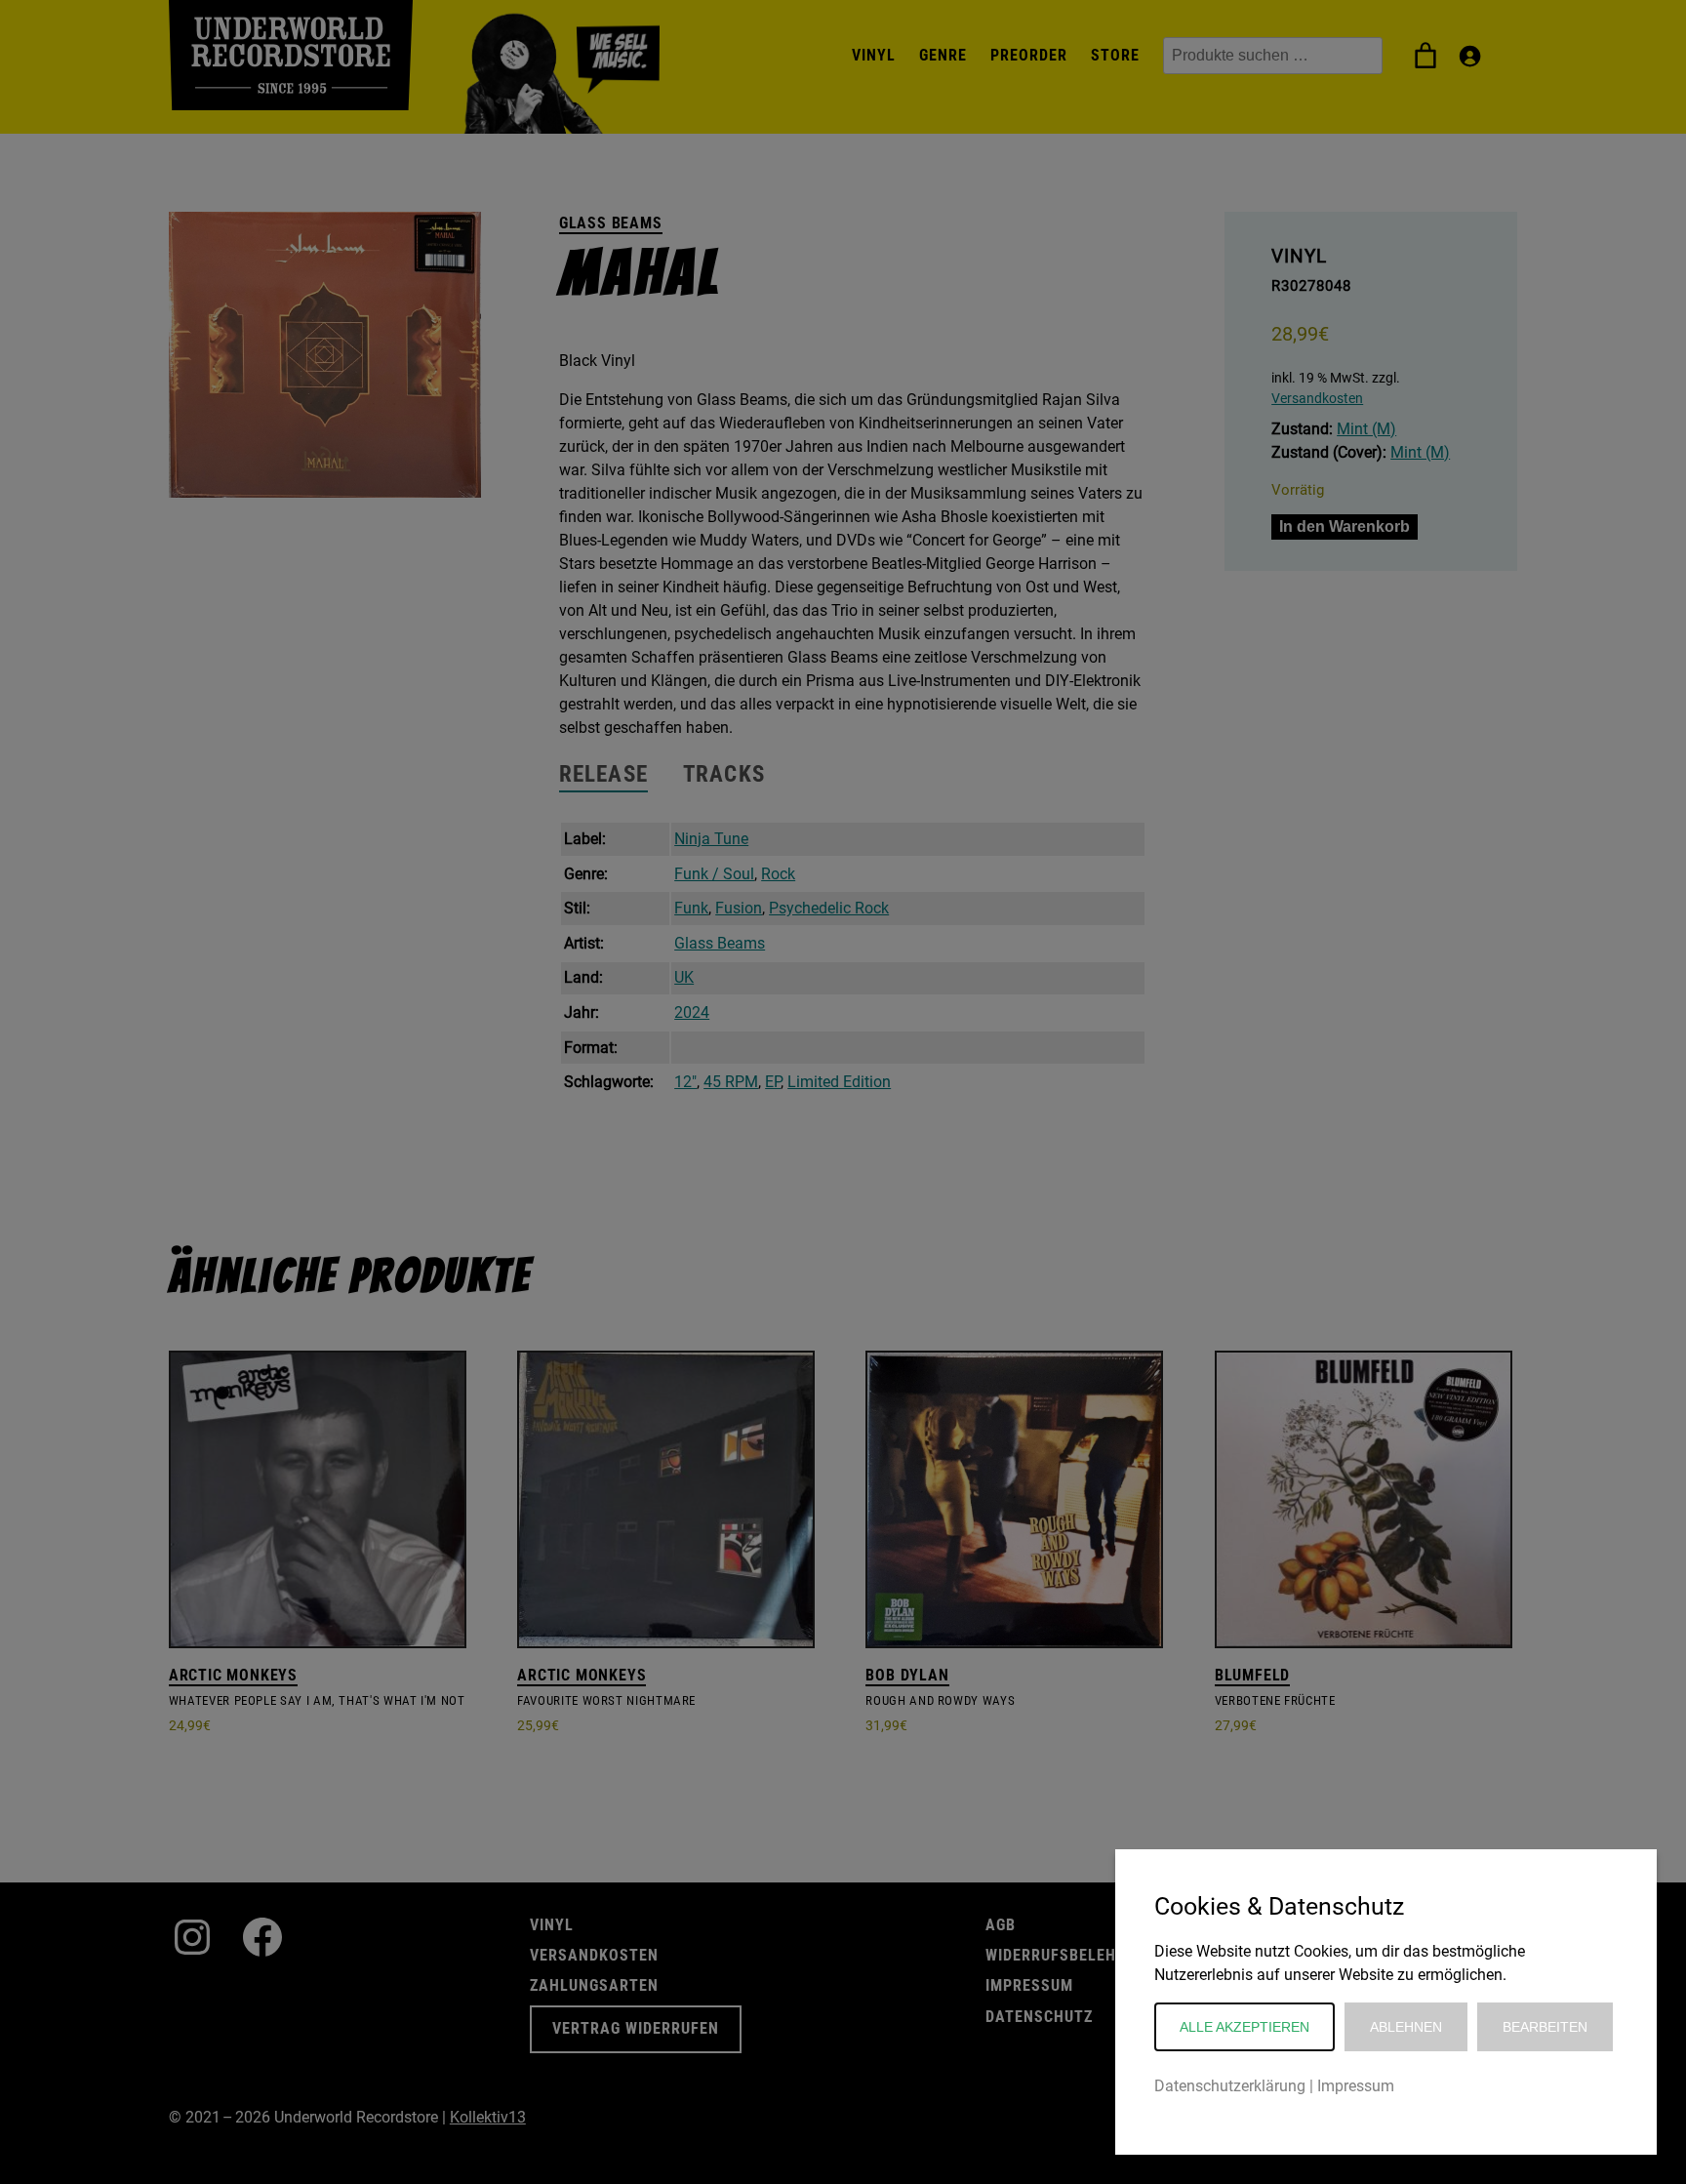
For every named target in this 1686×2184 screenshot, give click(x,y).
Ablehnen (1406, 2027)
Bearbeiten (1545, 2027)
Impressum (1356, 2086)
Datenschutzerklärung (1230, 2086)
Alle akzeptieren (1244, 2027)
